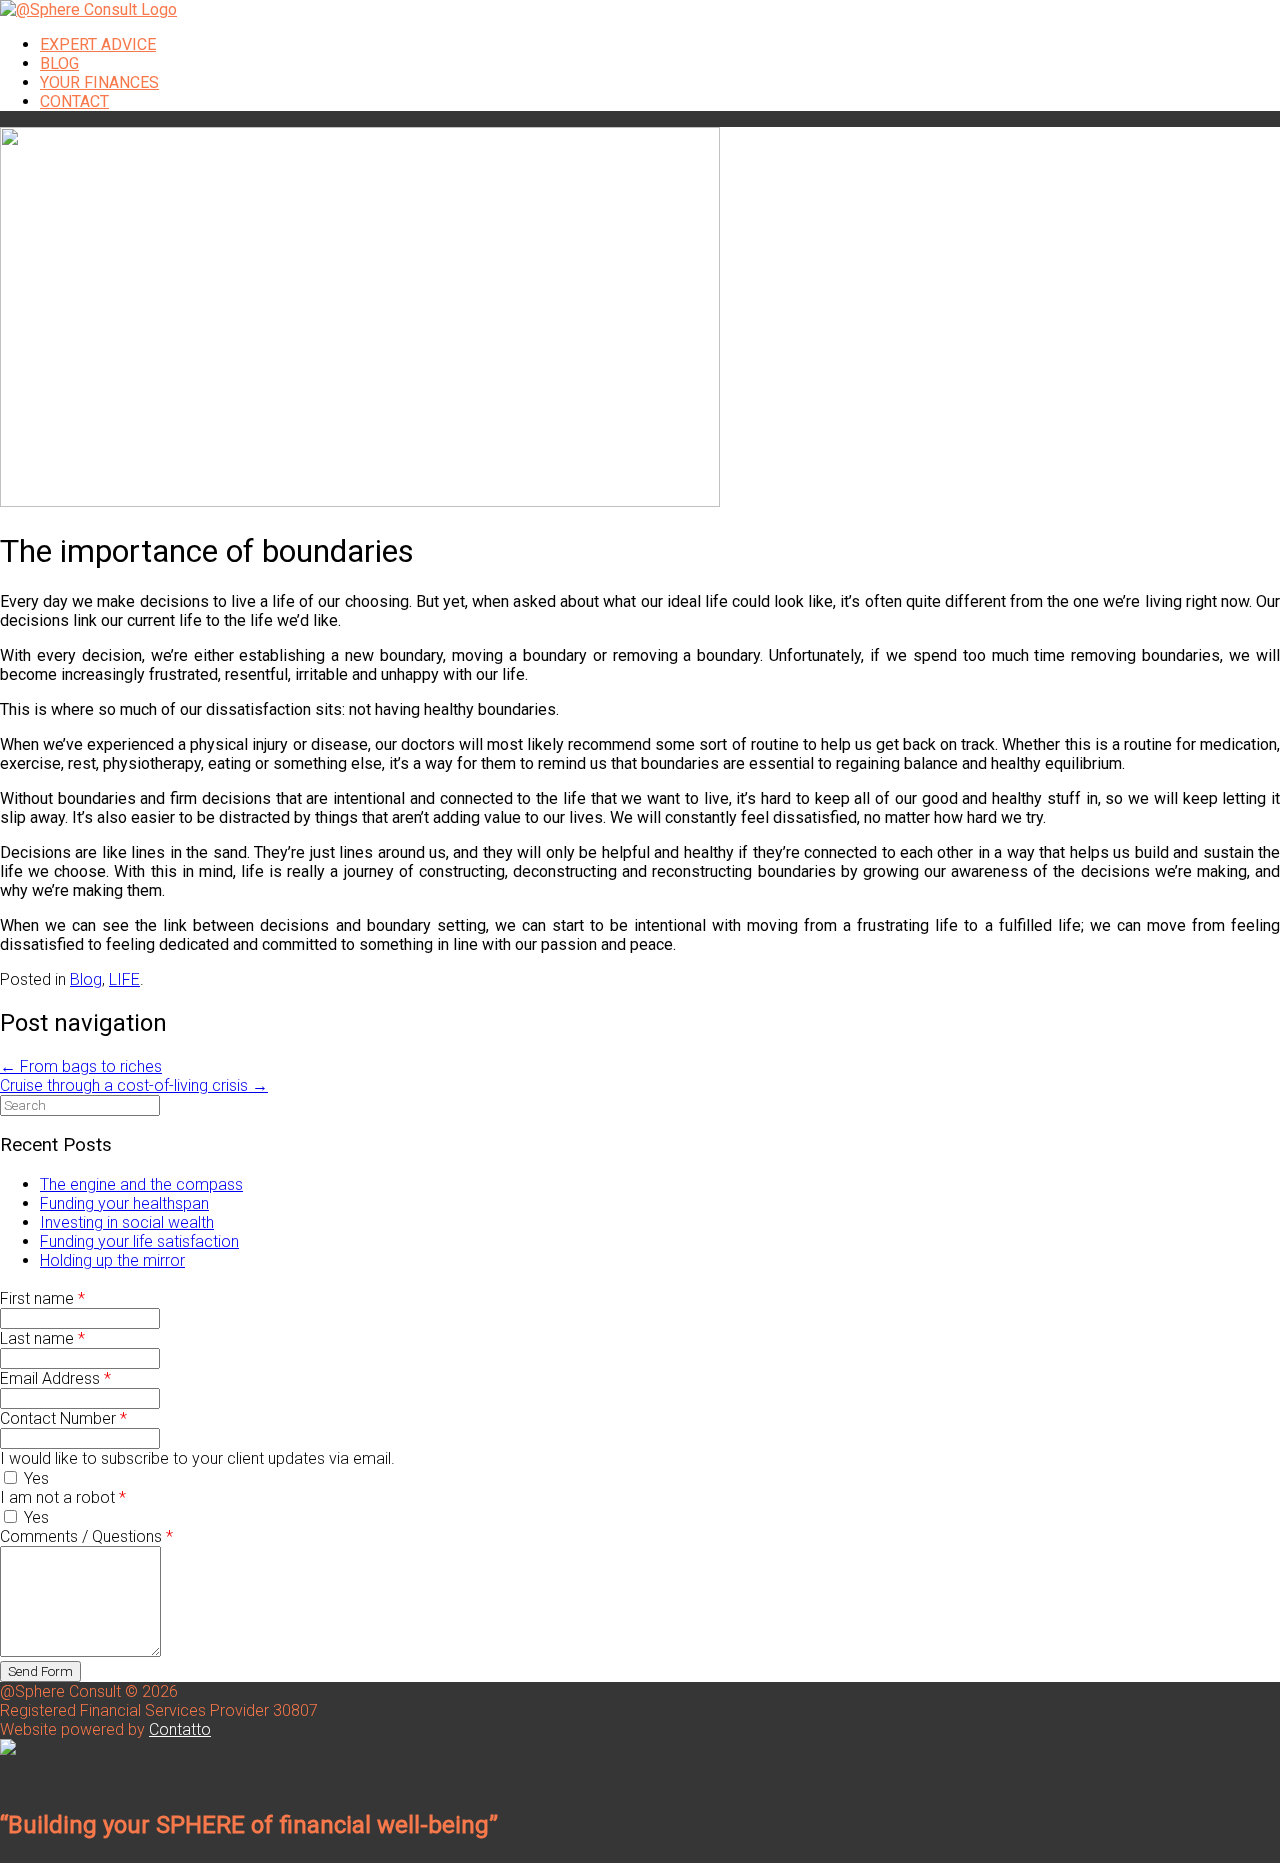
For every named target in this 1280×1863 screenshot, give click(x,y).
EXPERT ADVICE (98, 44)
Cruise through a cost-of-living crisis (134, 1085)
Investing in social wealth (127, 1222)
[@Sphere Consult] (88, 9)
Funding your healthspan (124, 1203)
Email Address (55, 1378)
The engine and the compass (141, 1184)
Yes (34, 1478)
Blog (86, 979)
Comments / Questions (86, 1536)
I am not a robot (63, 1497)
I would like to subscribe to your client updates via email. (197, 1458)
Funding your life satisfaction (139, 1241)
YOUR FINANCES (99, 82)
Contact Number (63, 1418)
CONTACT (74, 101)
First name (42, 1298)
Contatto (180, 1729)
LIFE (124, 979)
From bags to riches (81, 1066)
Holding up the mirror (112, 1260)
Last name (42, 1338)
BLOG (59, 63)
